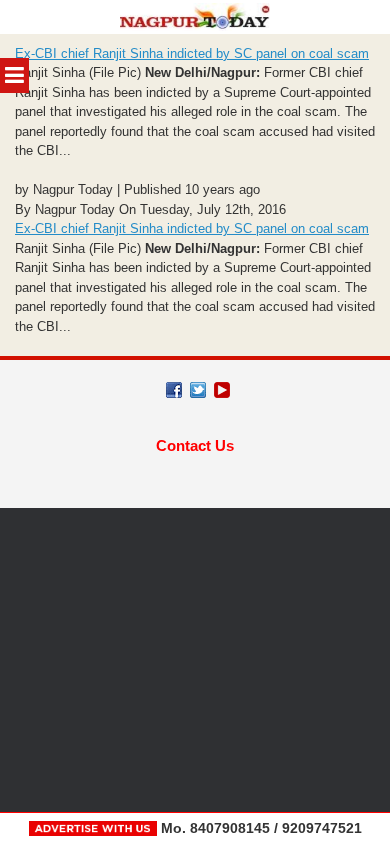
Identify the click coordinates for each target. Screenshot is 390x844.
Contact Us (195, 445)
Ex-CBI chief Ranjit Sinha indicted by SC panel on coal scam (192, 53)
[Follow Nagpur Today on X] (198, 390)
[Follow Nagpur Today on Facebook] (174, 390)
